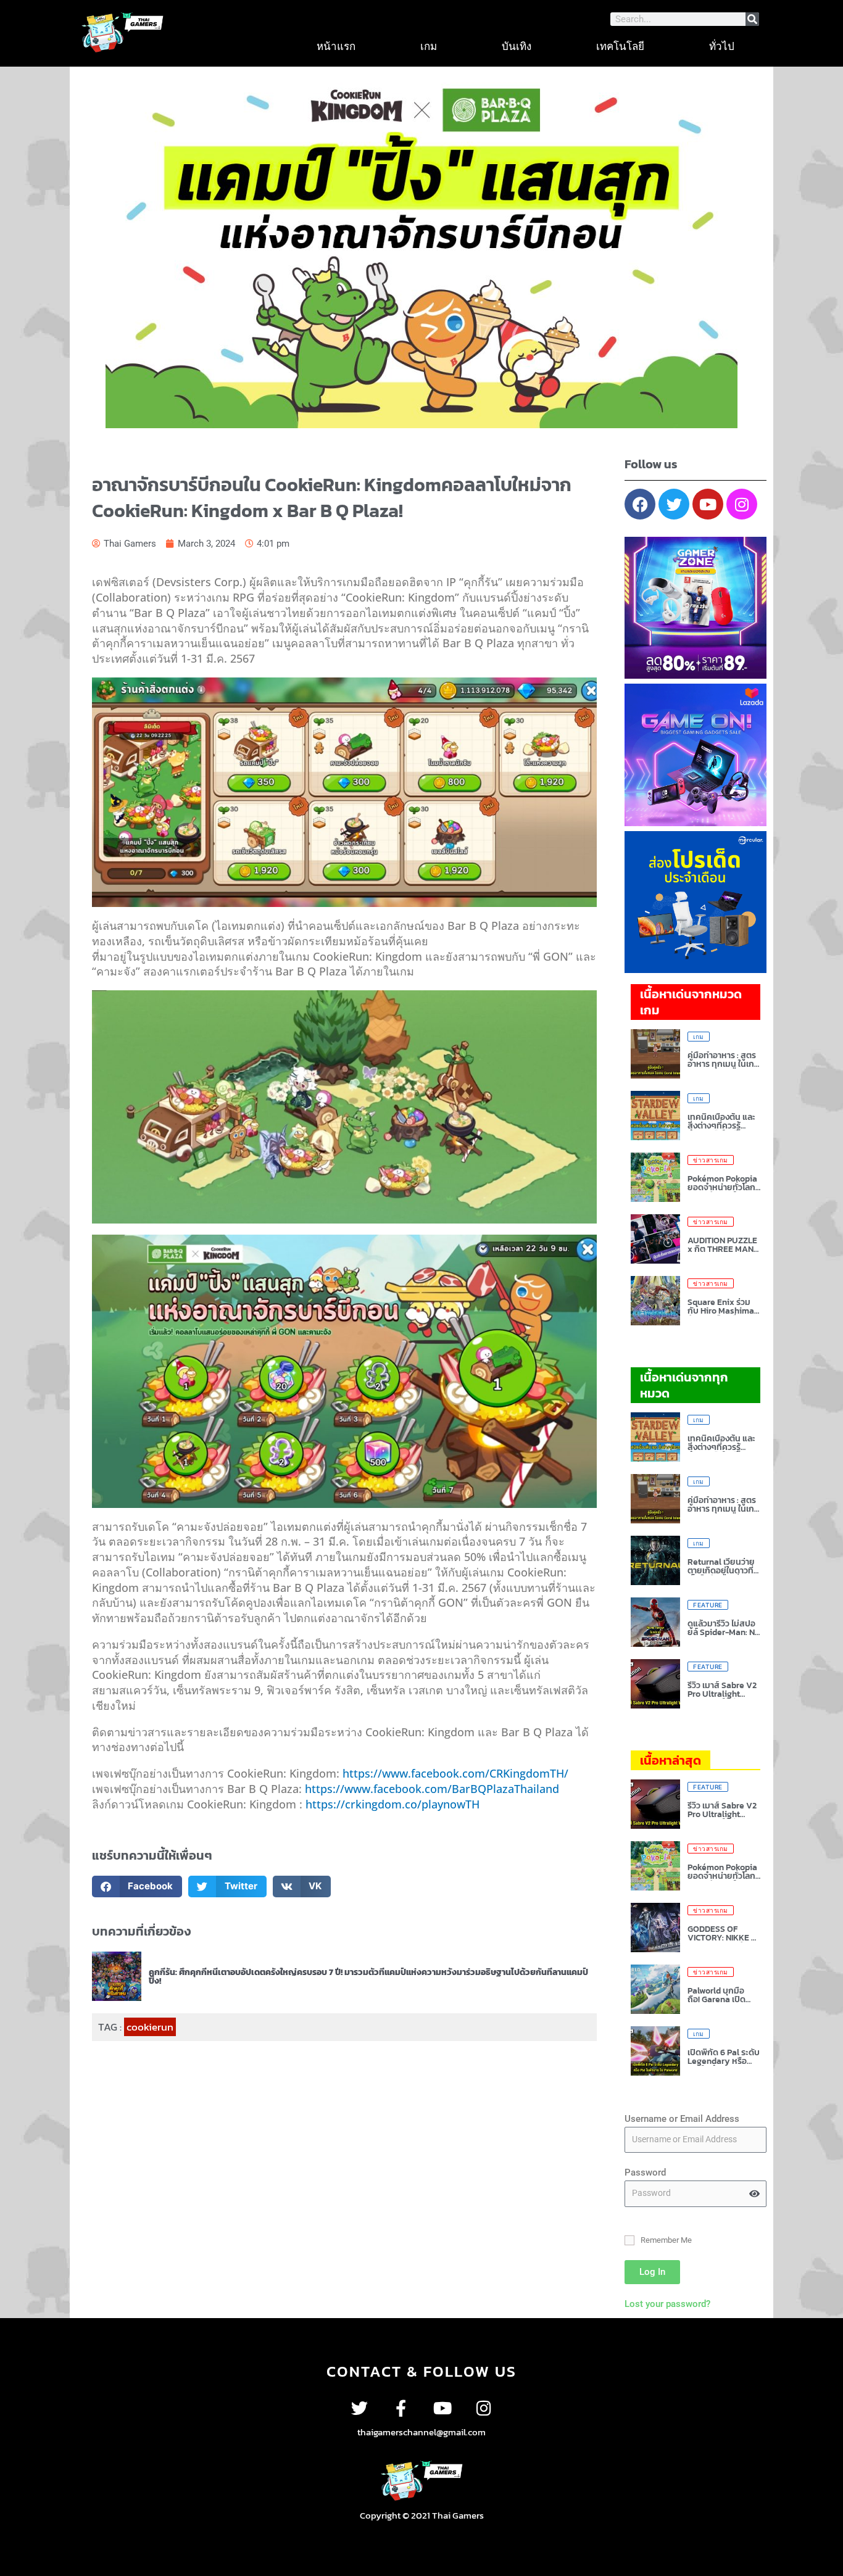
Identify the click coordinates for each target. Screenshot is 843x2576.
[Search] (752, 19)
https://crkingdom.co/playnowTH (392, 1804)
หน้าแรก (336, 46)
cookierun (150, 2027)
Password (645, 2172)
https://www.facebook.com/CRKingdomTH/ (455, 1773)
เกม (429, 46)
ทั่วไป (722, 46)
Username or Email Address (682, 2119)
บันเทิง (517, 46)
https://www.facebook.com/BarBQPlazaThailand (432, 1789)
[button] (137, 1886)
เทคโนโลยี (620, 46)
